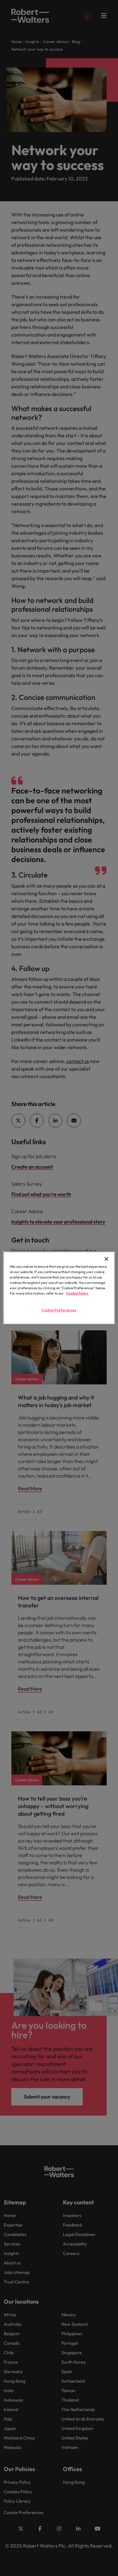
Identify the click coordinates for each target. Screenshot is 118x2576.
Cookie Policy (77, 1293)
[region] (59, 1288)
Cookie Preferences (59, 1310)
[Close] (106, 1259)
